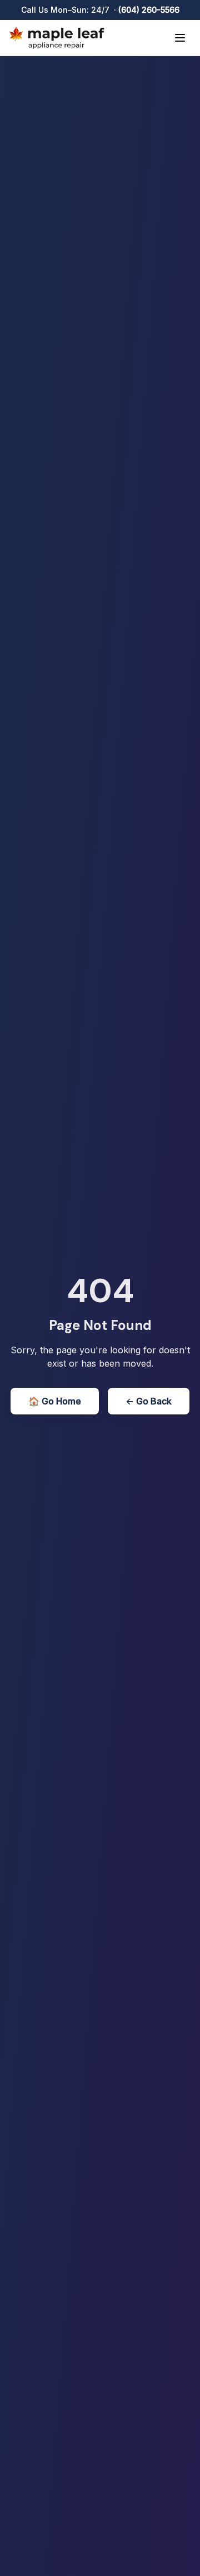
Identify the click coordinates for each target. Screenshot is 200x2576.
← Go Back (149, 1401)
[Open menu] (180, 38)
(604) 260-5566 (149, 10)
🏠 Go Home (55, 1401)
